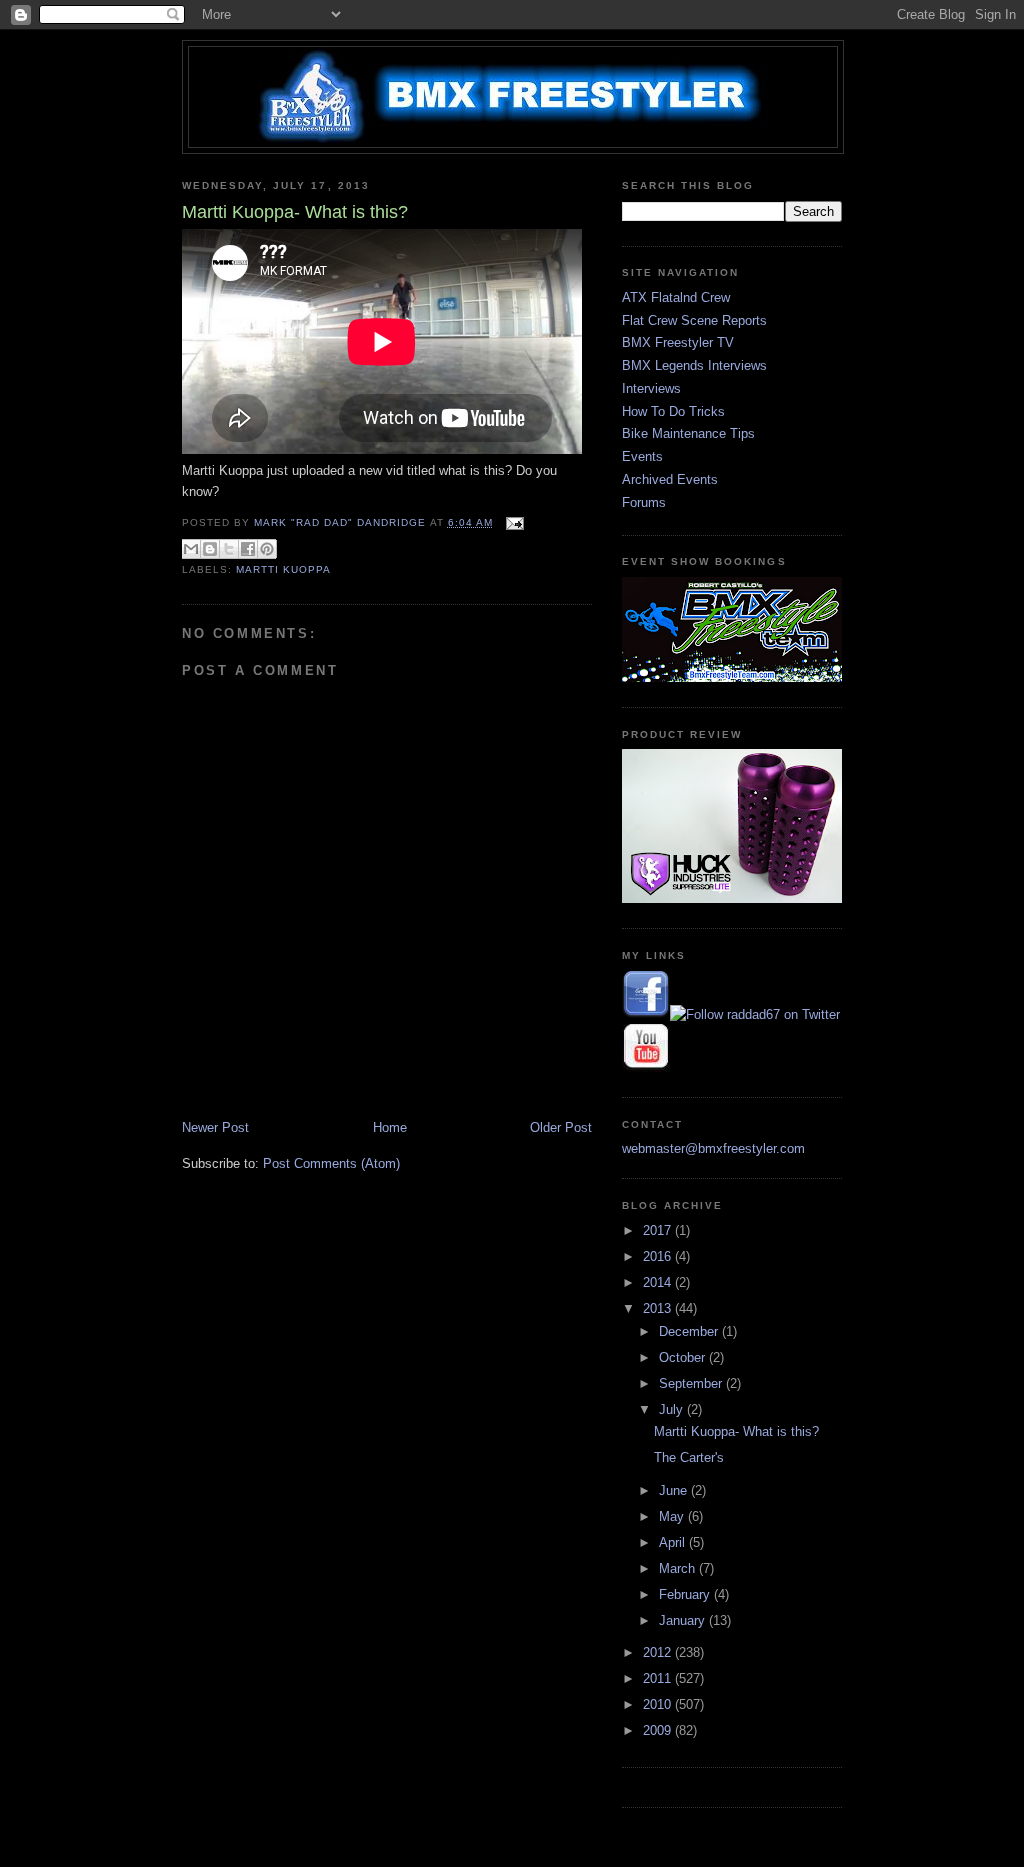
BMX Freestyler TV (678, 342)
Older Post (561, 1127)
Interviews (651, 388)
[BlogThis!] (210, 549)
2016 (659, 1256)
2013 (659, 1308)
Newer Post (215, 1127)
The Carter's (689, 1457)
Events (642, 456)
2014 (659, 1282)
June (675, 1490)
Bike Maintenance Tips (688, 433)
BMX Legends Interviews (694, 365)
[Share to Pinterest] (267, 549)
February (686, 1594)
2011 (659, 1678)
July (673, 1409)
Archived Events (670, 479)
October (684, 1357)
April (674, 1542)
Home (390, 1127)
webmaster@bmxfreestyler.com (713, 1148)
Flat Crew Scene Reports (694, 320)
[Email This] (191, 549)
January (684, 1620)
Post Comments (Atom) (331, 1163)
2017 (659, 1230)
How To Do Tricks (673, 411)
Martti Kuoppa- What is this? (736, 1431)
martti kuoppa (283, 569)
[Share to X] (229, 549)
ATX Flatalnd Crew (676, 297)
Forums (644, 502)
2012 (659, 1652)
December (690, 1331)
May (673, 1516)
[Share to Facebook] (248, 549)
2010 (659, 1704)
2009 (659, 1730)
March (679, 1568)
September (692, 1383)
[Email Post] (512, 522)
